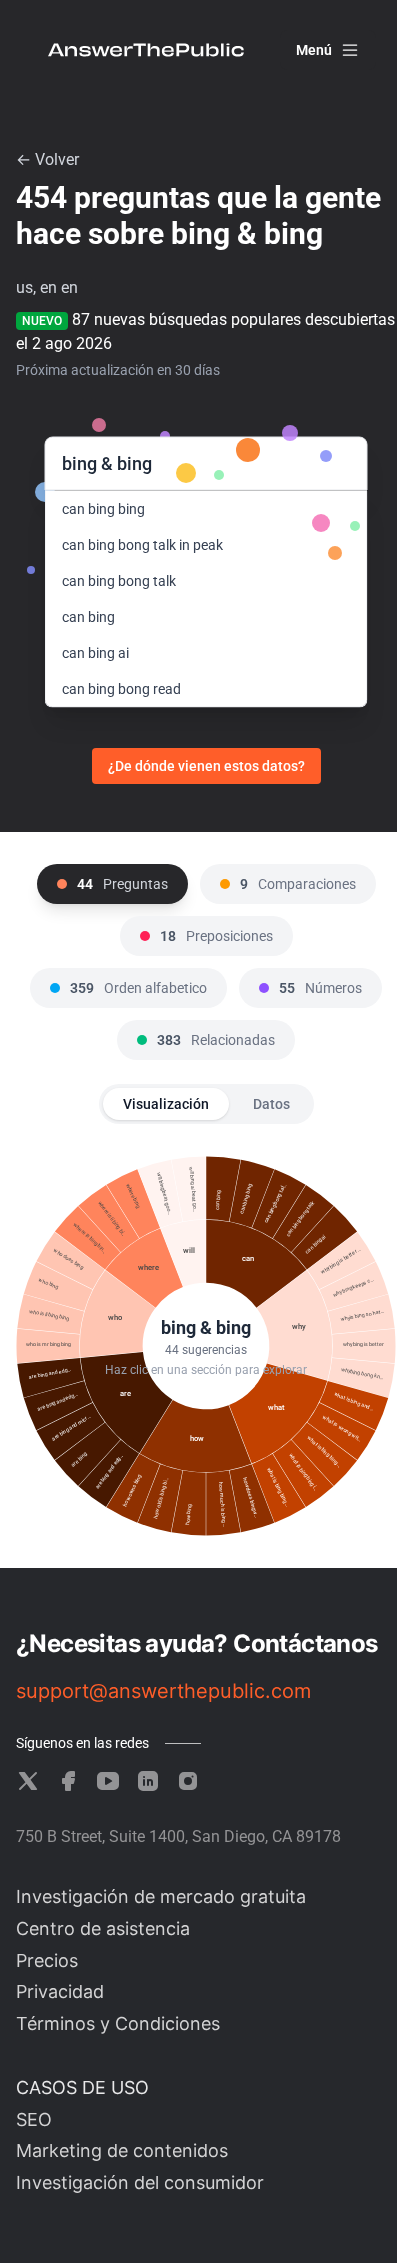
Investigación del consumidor (140, 2182)
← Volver (47, 159)
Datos (271, 1104)
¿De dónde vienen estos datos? (206, 766)
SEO (34, 2119)
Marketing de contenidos (122, 2150)
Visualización (166, 1104)
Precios (47, 1960)
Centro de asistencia (103, 1928)
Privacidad (60, 1991)
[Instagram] (188, 1781)
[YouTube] (108, 1781)
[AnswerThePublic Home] (146, 50)
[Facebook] (68, 1781)
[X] (28, 1781)
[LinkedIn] (148, 1781)
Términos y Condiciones (118, 2023)
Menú (314, 50)
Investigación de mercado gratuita (161, 1896)
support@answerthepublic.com (163, 1691)
